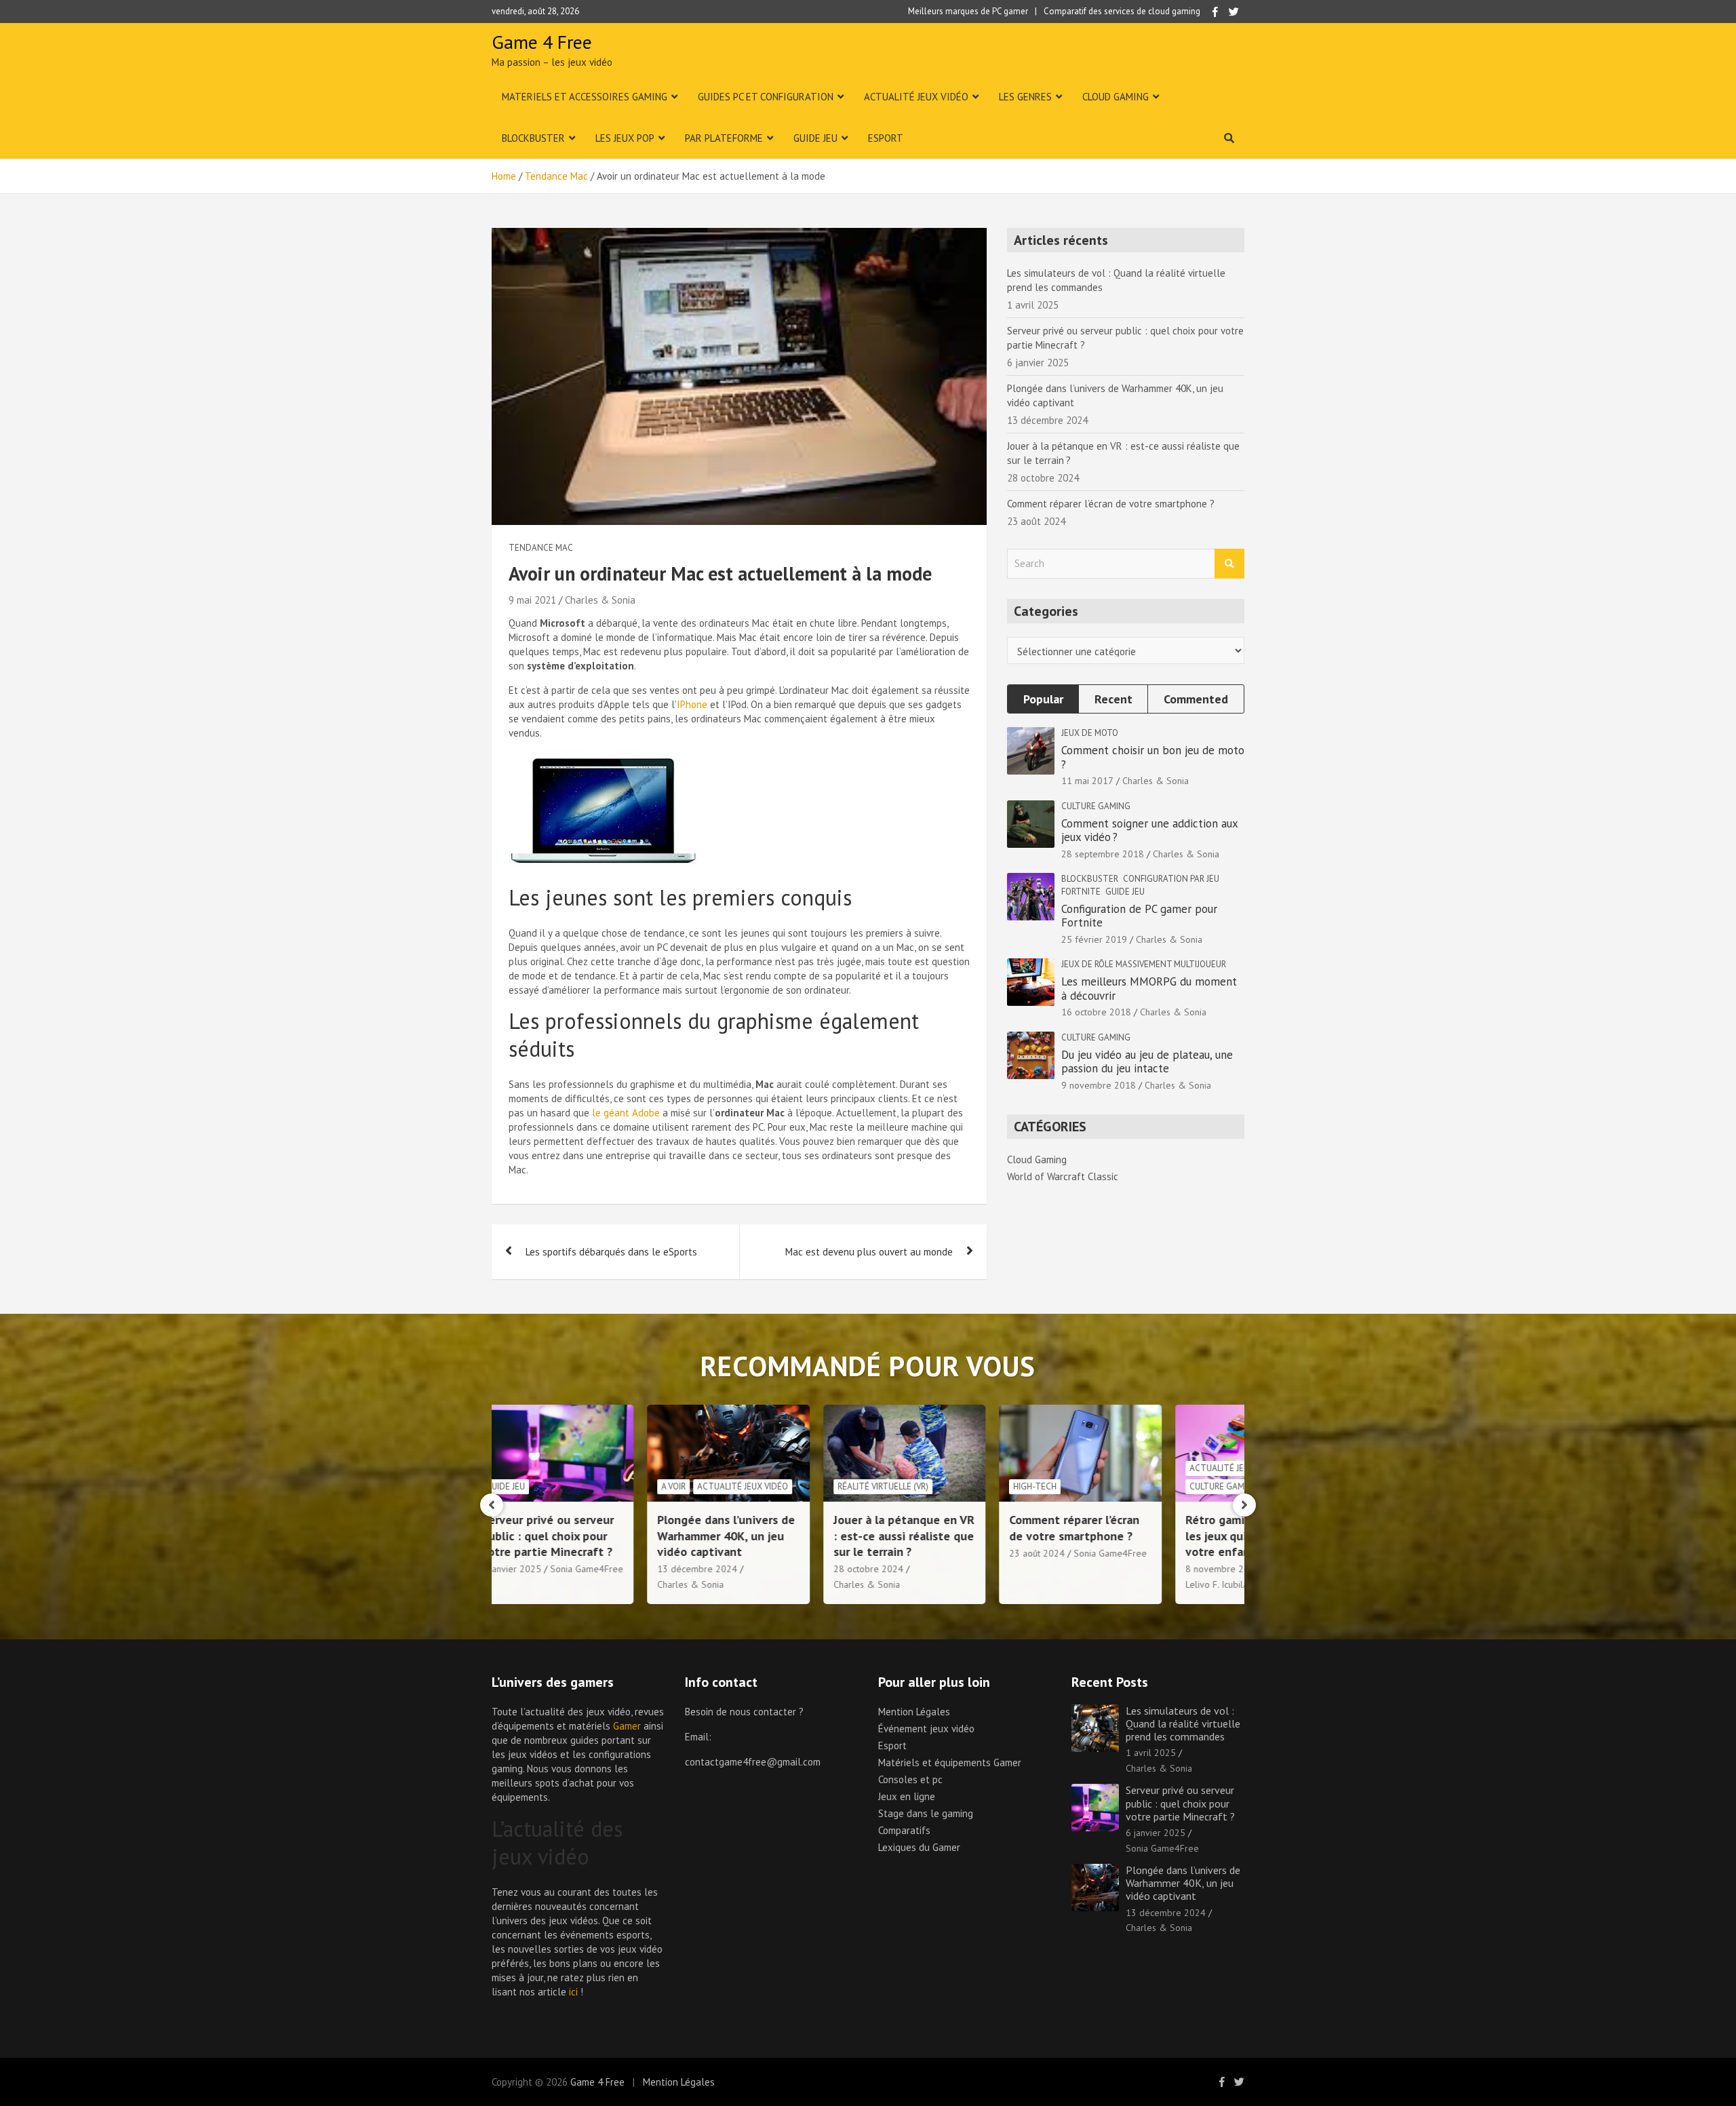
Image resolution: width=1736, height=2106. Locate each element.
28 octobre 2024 (744, 1569)
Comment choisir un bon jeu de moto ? (1153, 757)
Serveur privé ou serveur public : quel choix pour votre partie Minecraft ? (1180, 1803)
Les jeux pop (625, 138)
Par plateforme (724, 138)
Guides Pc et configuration (766, 97)
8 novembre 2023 (1099, 1569)
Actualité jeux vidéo (916, 97)
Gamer (627, 1726)
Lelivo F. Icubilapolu (1102, 1584)
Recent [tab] (1113, 699)
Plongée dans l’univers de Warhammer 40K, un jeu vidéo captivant (602, 1536)
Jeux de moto (1090, 733)
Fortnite (1081, 892)
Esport (886, 138)
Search (1229, 564)
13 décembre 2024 (573, 1569)
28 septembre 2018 (1103, 854)
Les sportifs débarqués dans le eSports (611, 1252)
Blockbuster (533, 138)
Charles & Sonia (600, 600)
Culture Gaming (1096, 806)
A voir (549, 1486)
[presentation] (492, 1505)
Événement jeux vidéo (926, 1729)
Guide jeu (815, 138)
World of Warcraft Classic (1063, 1176)
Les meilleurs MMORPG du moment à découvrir (1149, 988)
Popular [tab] (1043, 699)
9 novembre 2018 (1099, 1085)
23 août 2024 (913, 1553)
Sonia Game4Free (986, 1553)
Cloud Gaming (1116, 97)
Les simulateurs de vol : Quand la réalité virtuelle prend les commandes (1183, 1723)
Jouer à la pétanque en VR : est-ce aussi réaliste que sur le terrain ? (780, 1536)
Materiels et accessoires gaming (585, 97)
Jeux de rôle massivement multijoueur (1144, 964)
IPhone (692, 704)
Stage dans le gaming (926, 1813)
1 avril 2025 (1151, 1753)
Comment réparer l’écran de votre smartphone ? (1111, 504)
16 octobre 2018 (1096, 1012)
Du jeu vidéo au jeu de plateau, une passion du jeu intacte (1147, 1061)
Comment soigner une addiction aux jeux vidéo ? (1149, 830)
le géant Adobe (626, 1113)
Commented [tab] (1196, 699)
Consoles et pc (910, 1779)
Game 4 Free (542, 42)
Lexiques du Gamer (919, 1847)
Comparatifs (904, 1830)
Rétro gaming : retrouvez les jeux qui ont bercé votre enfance (1129, 1536)
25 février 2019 (1094, 939)
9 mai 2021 (532, 600)
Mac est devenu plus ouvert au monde (869, 1252)
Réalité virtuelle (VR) (759, 1486)
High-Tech (911, 1486)
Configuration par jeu (1171, 879)
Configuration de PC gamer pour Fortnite (1139, 916)
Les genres (1025, 97)
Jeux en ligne (907, 1796)
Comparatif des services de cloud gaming (1122, 11)
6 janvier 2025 (1156, 1833)
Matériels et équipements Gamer (950, 1762)
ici (573, 1992)
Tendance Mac (541, 548)
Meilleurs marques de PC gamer (968, 11)
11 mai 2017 (1087, 781)
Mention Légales (914, 1712)
